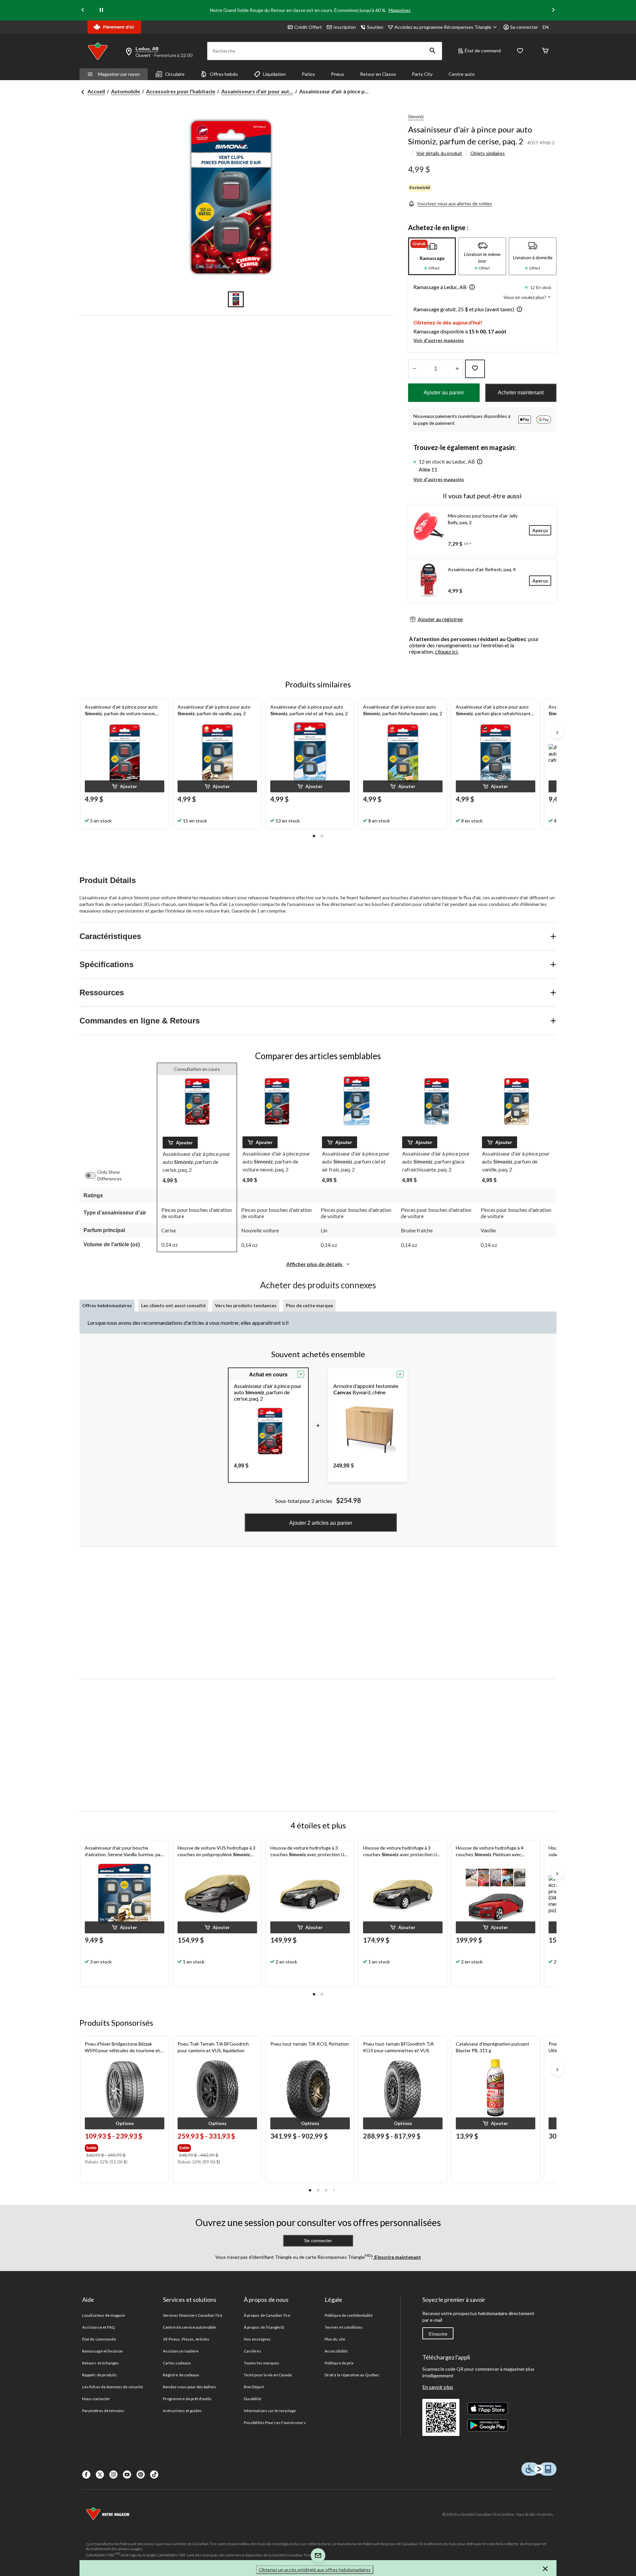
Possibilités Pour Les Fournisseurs (275, 2423)
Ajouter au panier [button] (444, 393)
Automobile (126, 91)
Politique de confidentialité (349, 2315)
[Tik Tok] (154, 2475)
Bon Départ (254, 2387)
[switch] (94, 1175)
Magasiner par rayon (119, 74)
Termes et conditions (344, 2327)
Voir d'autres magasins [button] (439, 340)
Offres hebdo (224, 74)
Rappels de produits (100, 2375)
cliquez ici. (447, 651)
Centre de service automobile (189, 2327)
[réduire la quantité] (457, 369)
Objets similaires (488, 153)
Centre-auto (462, 74)
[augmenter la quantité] (414, 369)
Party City (422, 74)
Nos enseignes (257, 2339)
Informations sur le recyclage (270, 2411)
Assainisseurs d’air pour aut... (257, 91)
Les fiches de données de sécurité (113, 2387)
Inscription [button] (344, 27)
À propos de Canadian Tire (267, 2315)
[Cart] (545, 51)
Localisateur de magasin (104, 2315)
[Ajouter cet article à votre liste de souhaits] (475, 369)
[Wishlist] (520, 51)
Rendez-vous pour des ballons (190, 2387)
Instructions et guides (182, 2411)
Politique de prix (339, 2363)
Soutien (375, 27)
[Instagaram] (113, 2475)
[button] (433, 51)
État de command (483, 50)
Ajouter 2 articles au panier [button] (321, 1523)
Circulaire (175, 74)
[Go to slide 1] (236, 299)
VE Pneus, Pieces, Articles (186, 2339)
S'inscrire (438, 2334)
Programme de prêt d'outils (187, 2399)
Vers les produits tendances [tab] (246, 1305)
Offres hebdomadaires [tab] (107, 1305)
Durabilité (252, 2399)
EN (546, 27)
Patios (308, 74)
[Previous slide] (83, 10)
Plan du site (335, 2339)
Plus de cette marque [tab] (309, 1305)
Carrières (252, 2351)
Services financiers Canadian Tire (193, 2315)
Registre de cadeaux (181, 2375)
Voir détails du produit (439, 153)
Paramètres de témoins (103, 2411)
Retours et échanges (101, 2363)
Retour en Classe (378, 74)
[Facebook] (86, 2475)
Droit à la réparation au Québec (352, 2375)
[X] (100, 2475)
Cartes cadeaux (177, 2363)
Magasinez (399, 10)
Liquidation (274, 74)
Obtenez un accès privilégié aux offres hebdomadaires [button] (315, 2570)
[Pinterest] (141, 2475)
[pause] (101, 10)
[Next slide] (553, 10)
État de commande (99, 2339)
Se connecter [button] (524, 27)
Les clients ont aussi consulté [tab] (173, 1305)
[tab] (432, 256)
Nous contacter (96, 2399)
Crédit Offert (308, 27)
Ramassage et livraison (103, 2351)
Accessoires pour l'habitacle (181, 91)
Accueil (96, 91)
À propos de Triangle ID (264, 2327)
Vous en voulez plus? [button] (525, 297)
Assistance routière (181, 2351)
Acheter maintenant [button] (521, 393)
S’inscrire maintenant (397, 2257)
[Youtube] (127, 2475)
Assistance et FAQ (99, 2327)
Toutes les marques (262, 2363)
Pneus (338, 74)
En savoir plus (438, 2387)
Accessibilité (336, 2351)
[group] (124, 2147)
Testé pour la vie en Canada (268, 2375)
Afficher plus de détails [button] (315, 1264)
